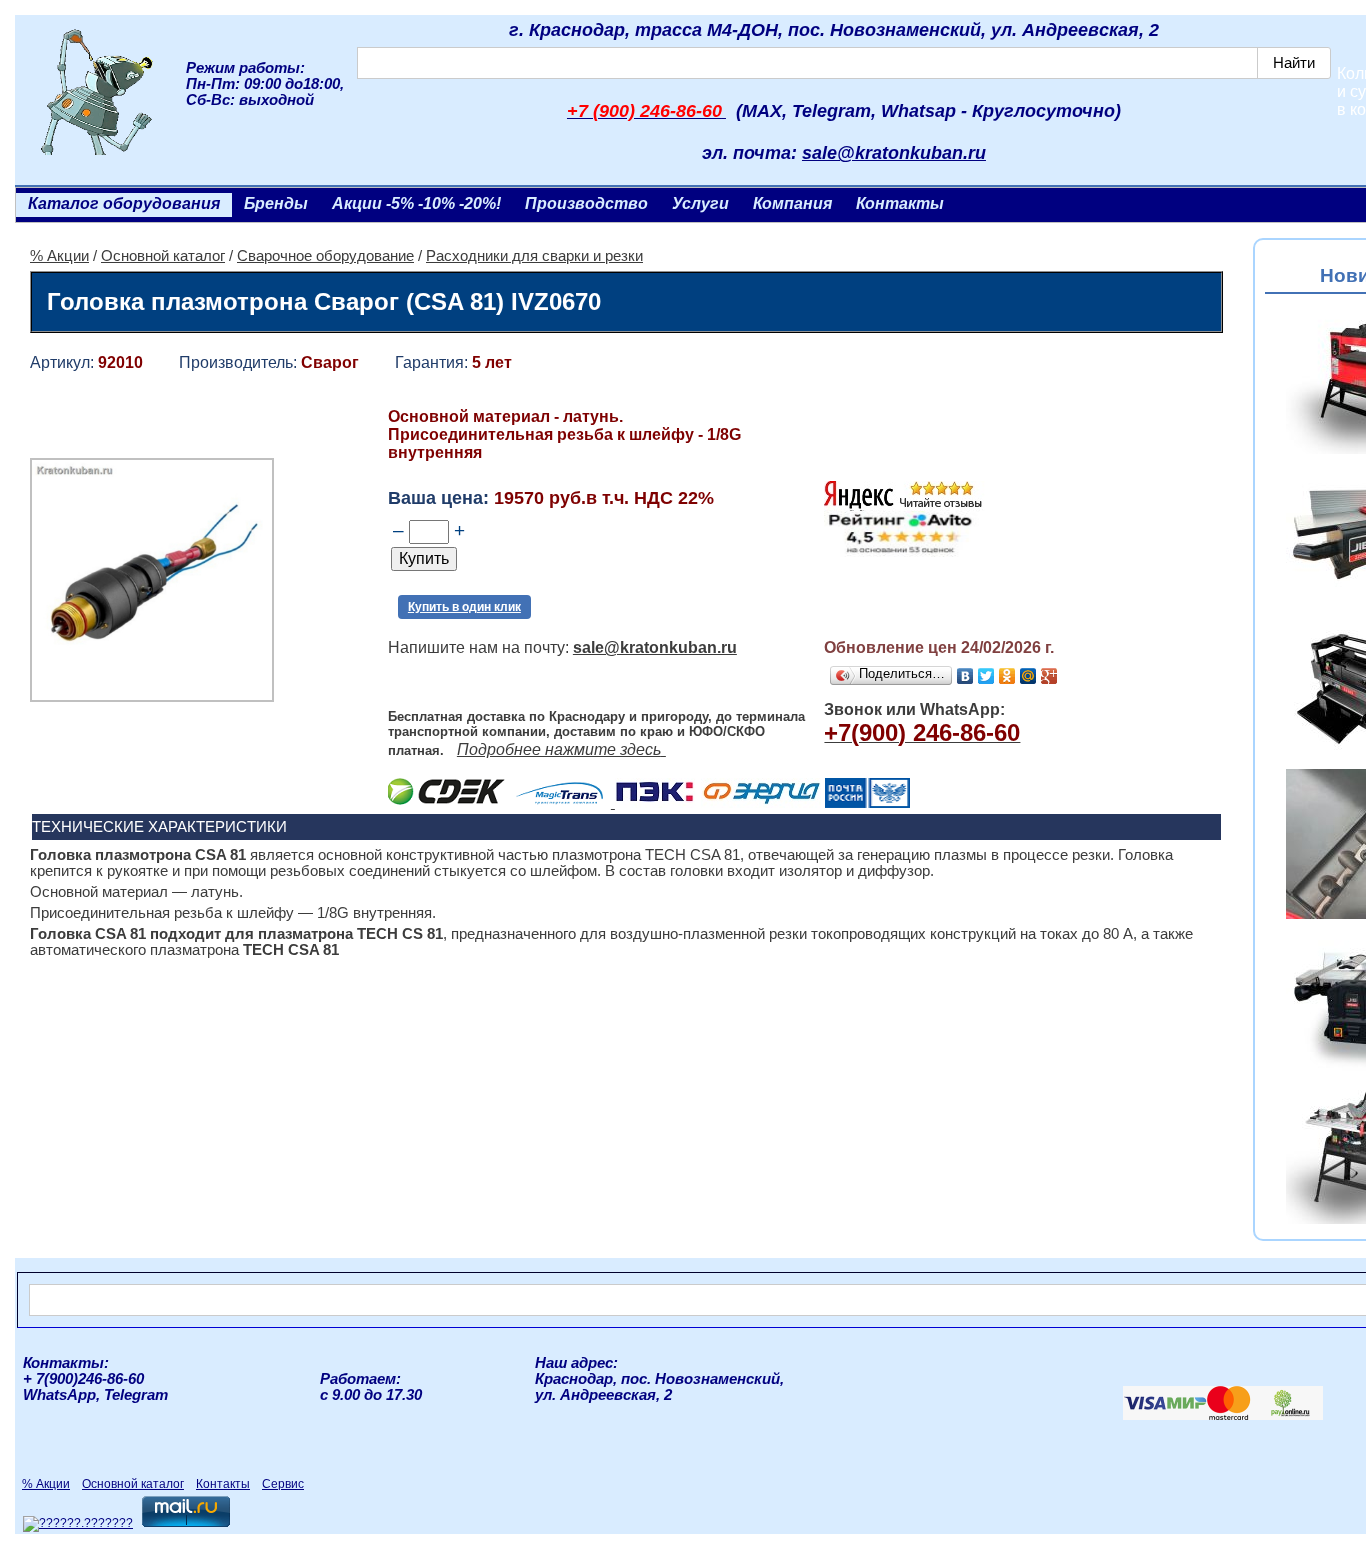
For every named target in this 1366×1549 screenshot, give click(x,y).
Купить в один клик (464, 607)
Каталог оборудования (124, 203)
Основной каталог (163, 256)
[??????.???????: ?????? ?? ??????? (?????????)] (78, 1524)
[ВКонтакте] (965, 676)
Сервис (283, 1484)
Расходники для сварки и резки (534, 256)
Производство (586, 203)
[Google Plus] (1049, 676)
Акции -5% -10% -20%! (416, 203)
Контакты (900, 203)
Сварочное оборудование (325, 256)
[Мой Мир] (1028, 676)
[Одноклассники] (1007, 676)
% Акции (59, 256)
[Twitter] (986, 676)
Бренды (276, 203)
